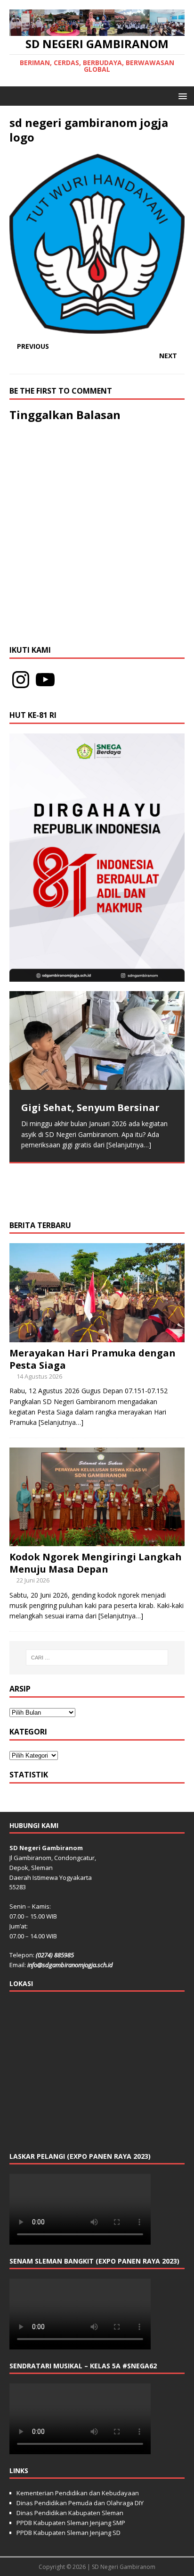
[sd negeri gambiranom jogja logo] (97, 328)
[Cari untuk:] (97, 1658)
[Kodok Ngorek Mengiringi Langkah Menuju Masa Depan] (97, 1540)
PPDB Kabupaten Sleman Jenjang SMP (71, 2523)
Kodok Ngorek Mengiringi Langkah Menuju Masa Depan (96, 1563)
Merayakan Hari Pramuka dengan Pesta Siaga (93, 1359)
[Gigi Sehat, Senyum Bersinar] (97, 1040)
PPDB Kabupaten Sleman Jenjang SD (69, 2533)
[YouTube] (45, 680)
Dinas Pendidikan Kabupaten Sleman (70, 2513)
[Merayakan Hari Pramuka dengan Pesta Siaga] (97, 1336)
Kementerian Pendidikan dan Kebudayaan (78, 2493)
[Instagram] (21, 680)
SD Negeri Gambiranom (124, 2567)
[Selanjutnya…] (129, 1145)
